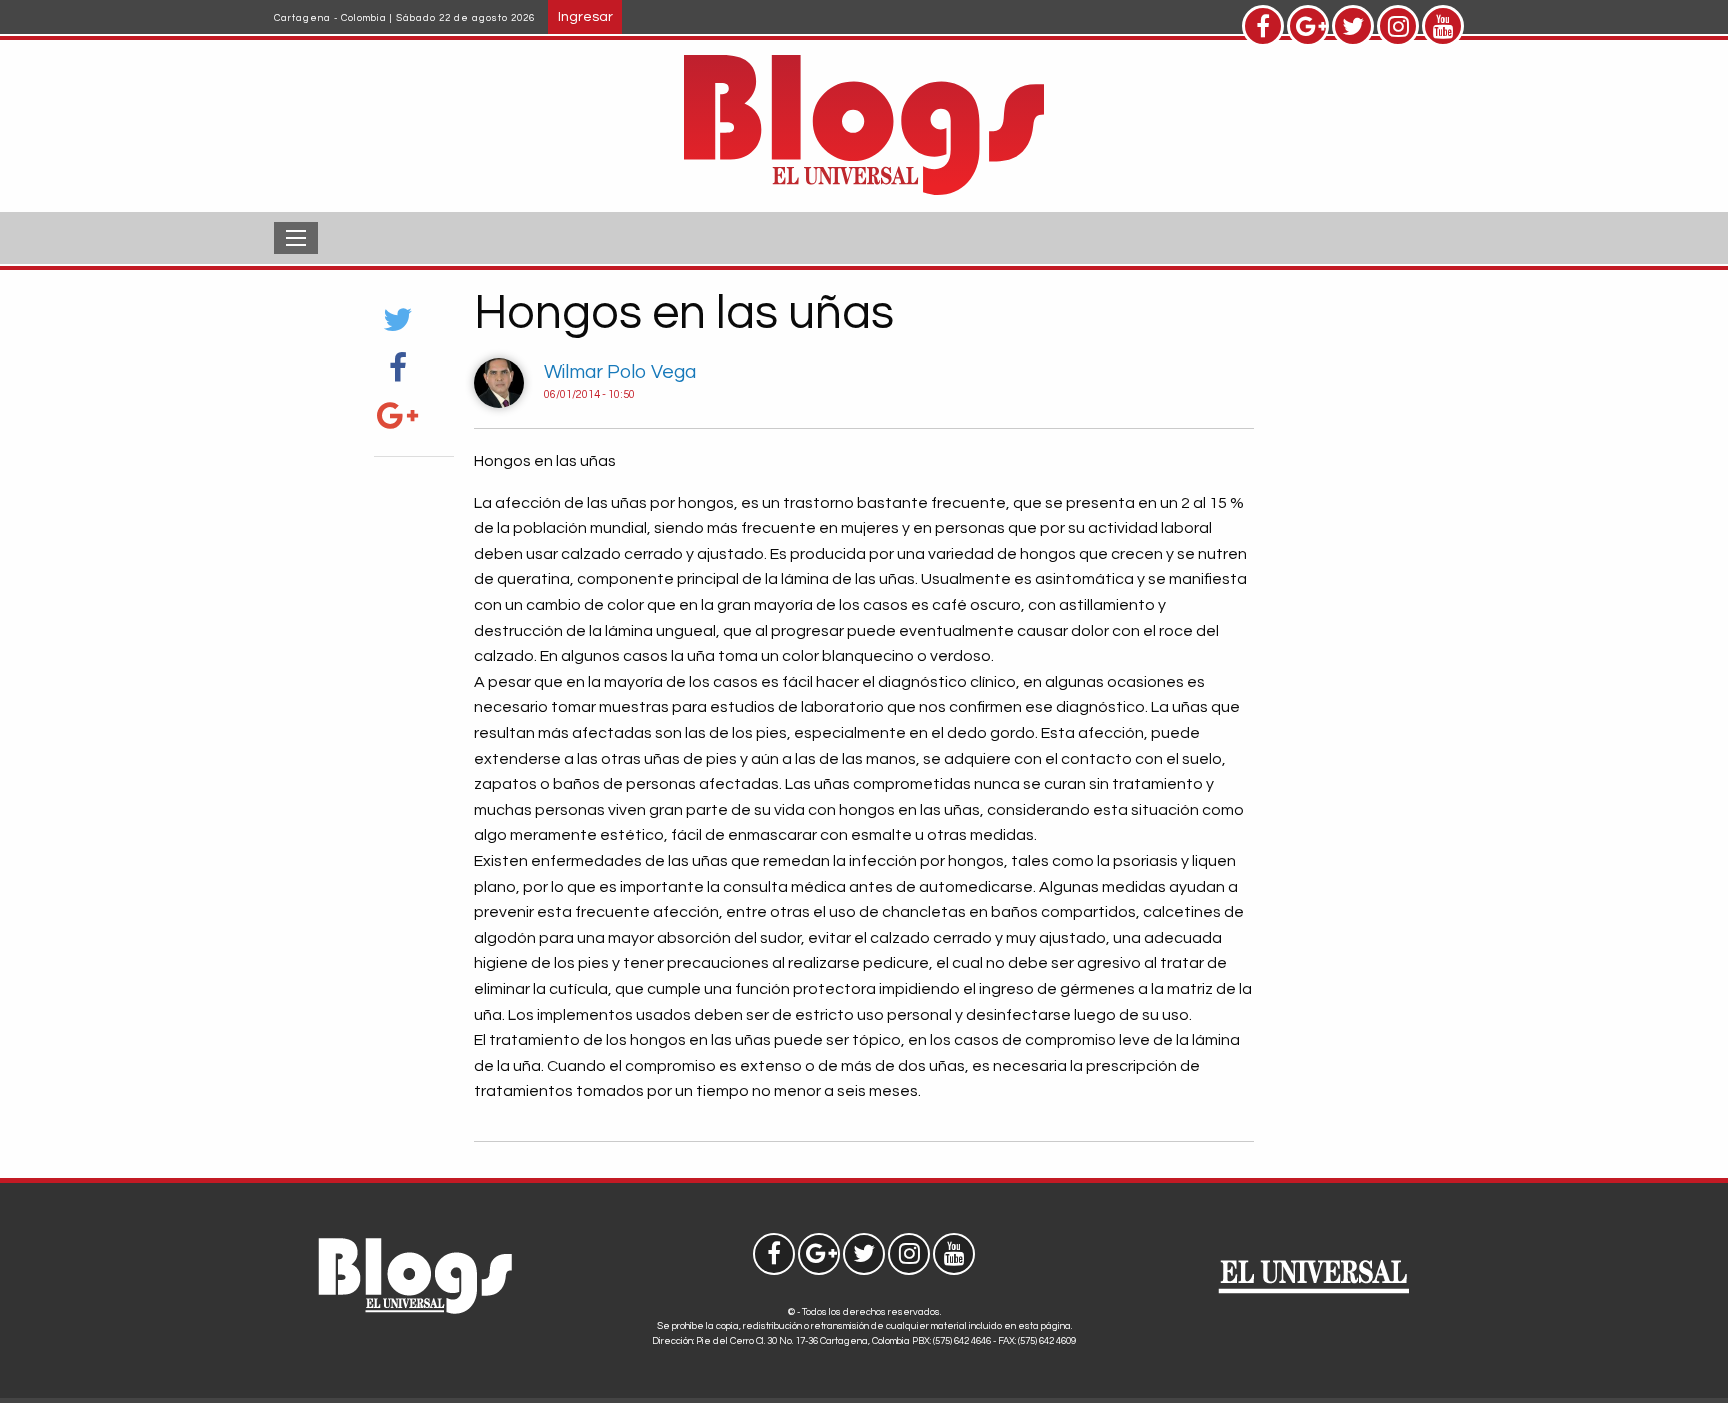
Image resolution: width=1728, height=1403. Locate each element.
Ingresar (585, 16)
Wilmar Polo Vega (620, 372)
